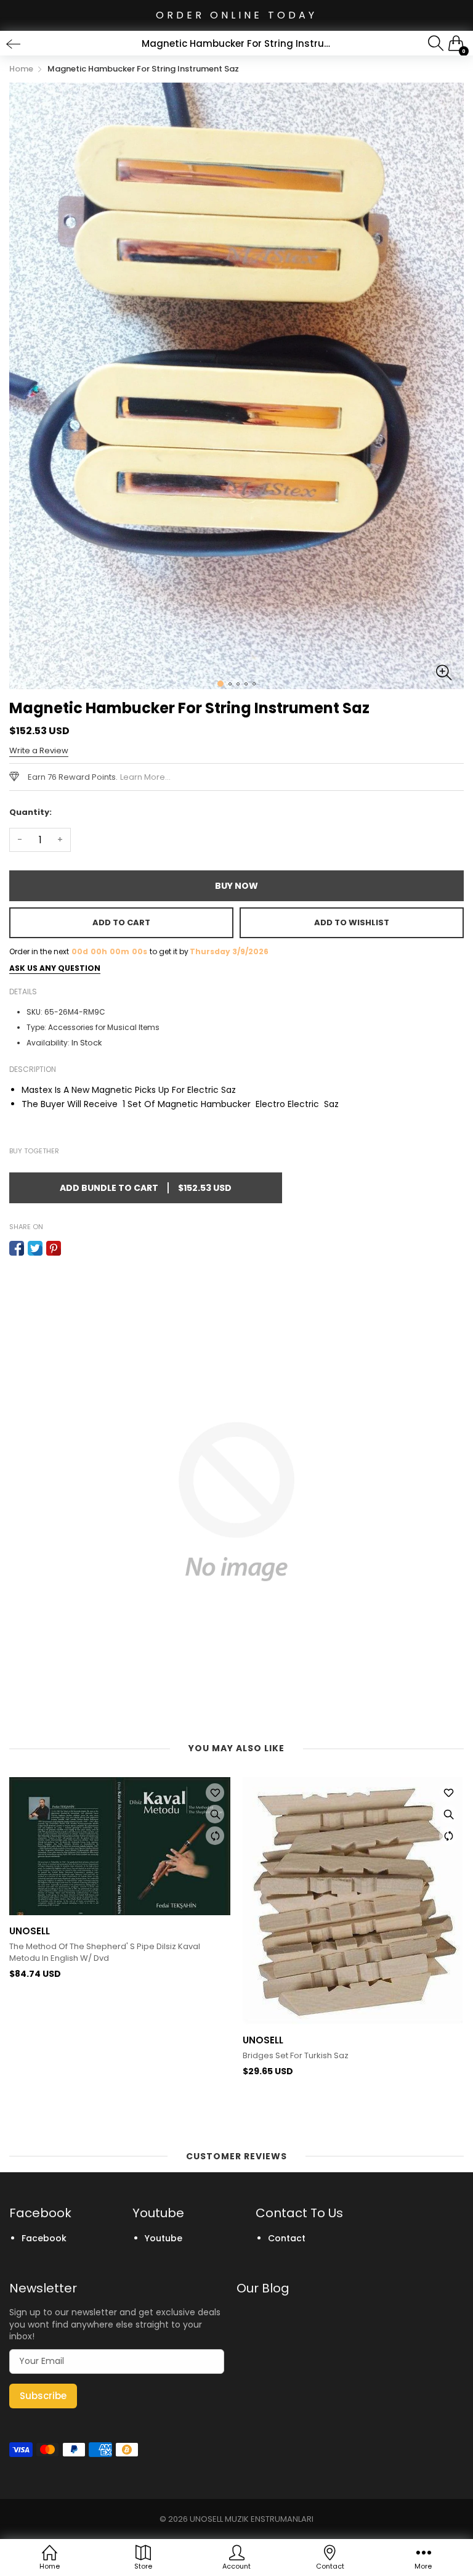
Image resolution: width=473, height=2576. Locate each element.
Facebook (44, 2238)
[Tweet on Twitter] (35, 1248)
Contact (287, 2238)
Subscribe (43, 2396)
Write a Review (39, 750)
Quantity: (30, 812)
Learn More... (145, 777)
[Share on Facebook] (17, 1248)
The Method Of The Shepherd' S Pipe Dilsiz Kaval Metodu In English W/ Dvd (105, 1952)
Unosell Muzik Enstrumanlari (252, 2519)
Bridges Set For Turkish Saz (296, 2056)
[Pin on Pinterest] (54, 1248)
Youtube (164, 2238)
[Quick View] (215, 1814)
